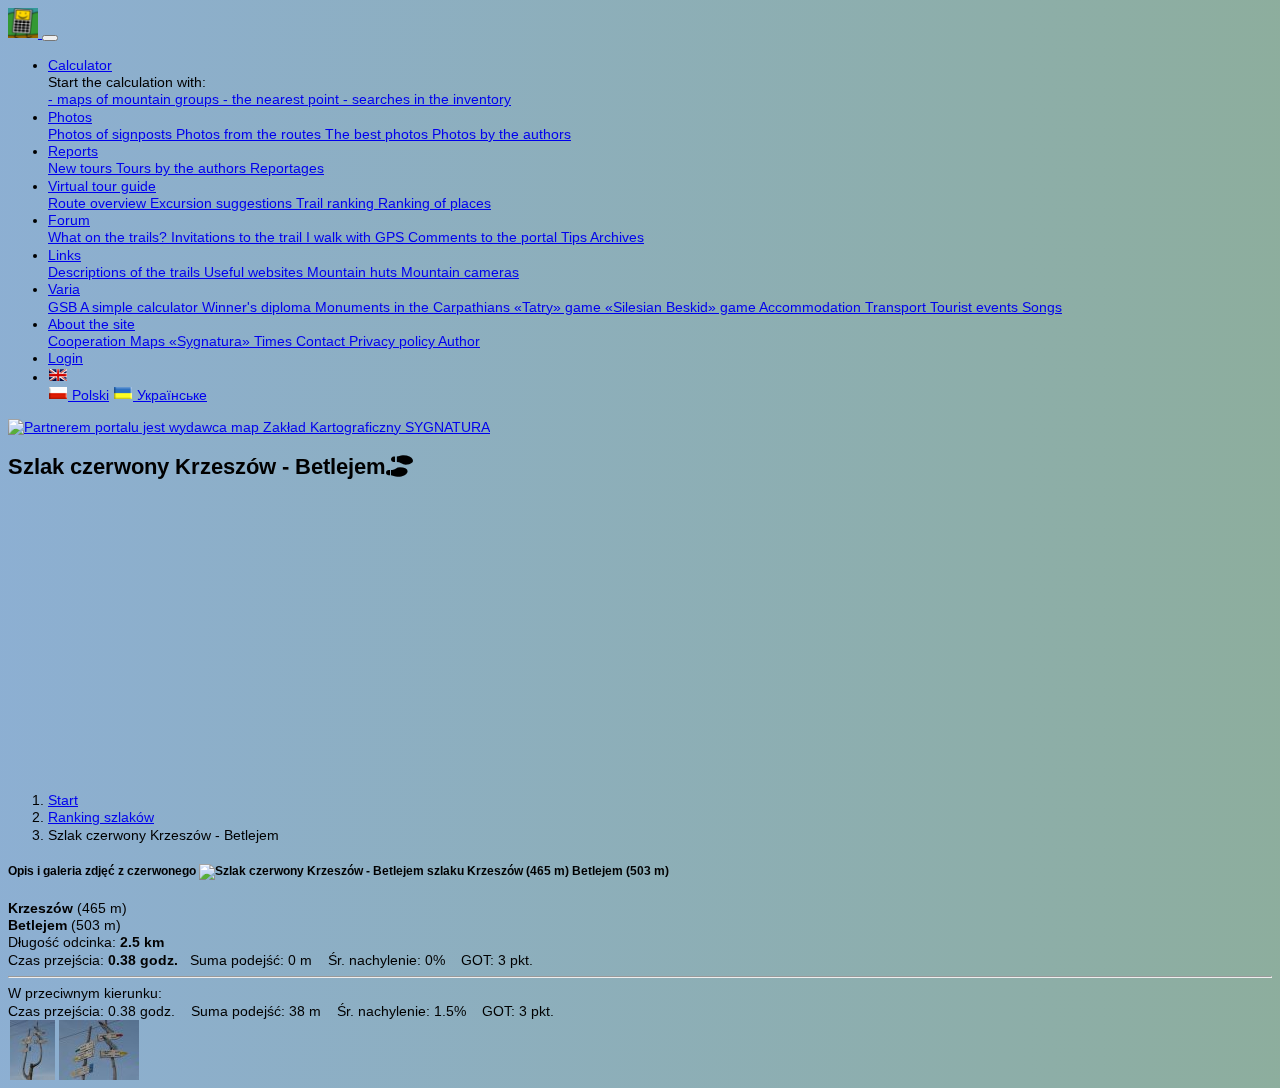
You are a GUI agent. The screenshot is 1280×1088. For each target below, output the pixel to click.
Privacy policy (393, 341)
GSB (64, 307)
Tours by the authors (183, 168)
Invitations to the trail (238, 237)
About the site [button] (91, 324)
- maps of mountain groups (135, 99)
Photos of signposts (112, 134)
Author (459, 341)
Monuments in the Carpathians (414, 307)
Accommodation (812, 307)
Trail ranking (337, 203)
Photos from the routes (250, 134)
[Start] (25, 33)
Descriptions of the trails (126, 272)
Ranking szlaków (101, 817)
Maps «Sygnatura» (192, 341)
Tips (575, 237)
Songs (1042, 307)
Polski (88, 395)
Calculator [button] (80, 65)
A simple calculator (141, 307)
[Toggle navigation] (50, 38)
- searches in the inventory (427, 99)
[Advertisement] (640, 638)
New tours (82, 168)
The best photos (378, 134)
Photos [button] (70, 117)
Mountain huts (354, 272)
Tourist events (976, 307)
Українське (170, 395)
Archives (617, 237)
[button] (58, 377)
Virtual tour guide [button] (102, 186)
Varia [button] (64, 289)
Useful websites (255, 272)
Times (275, 341)
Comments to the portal (484, 237)
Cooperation (89, 341)
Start (63, 800)
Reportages (287, 168)
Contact (322, 341)
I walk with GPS (357, 237)
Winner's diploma (258, 307)
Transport (897, 307)
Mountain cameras (460, 272)
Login (65, 358)
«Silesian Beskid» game (682, 307)
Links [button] (64, 255)
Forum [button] (69, 220)
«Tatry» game (559, 307)
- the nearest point (283, 99)
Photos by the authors (501, 134)
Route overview (99, 203)
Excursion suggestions (223, 203)
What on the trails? (109, 237)
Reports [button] (73, 151)
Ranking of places (434, 203)
